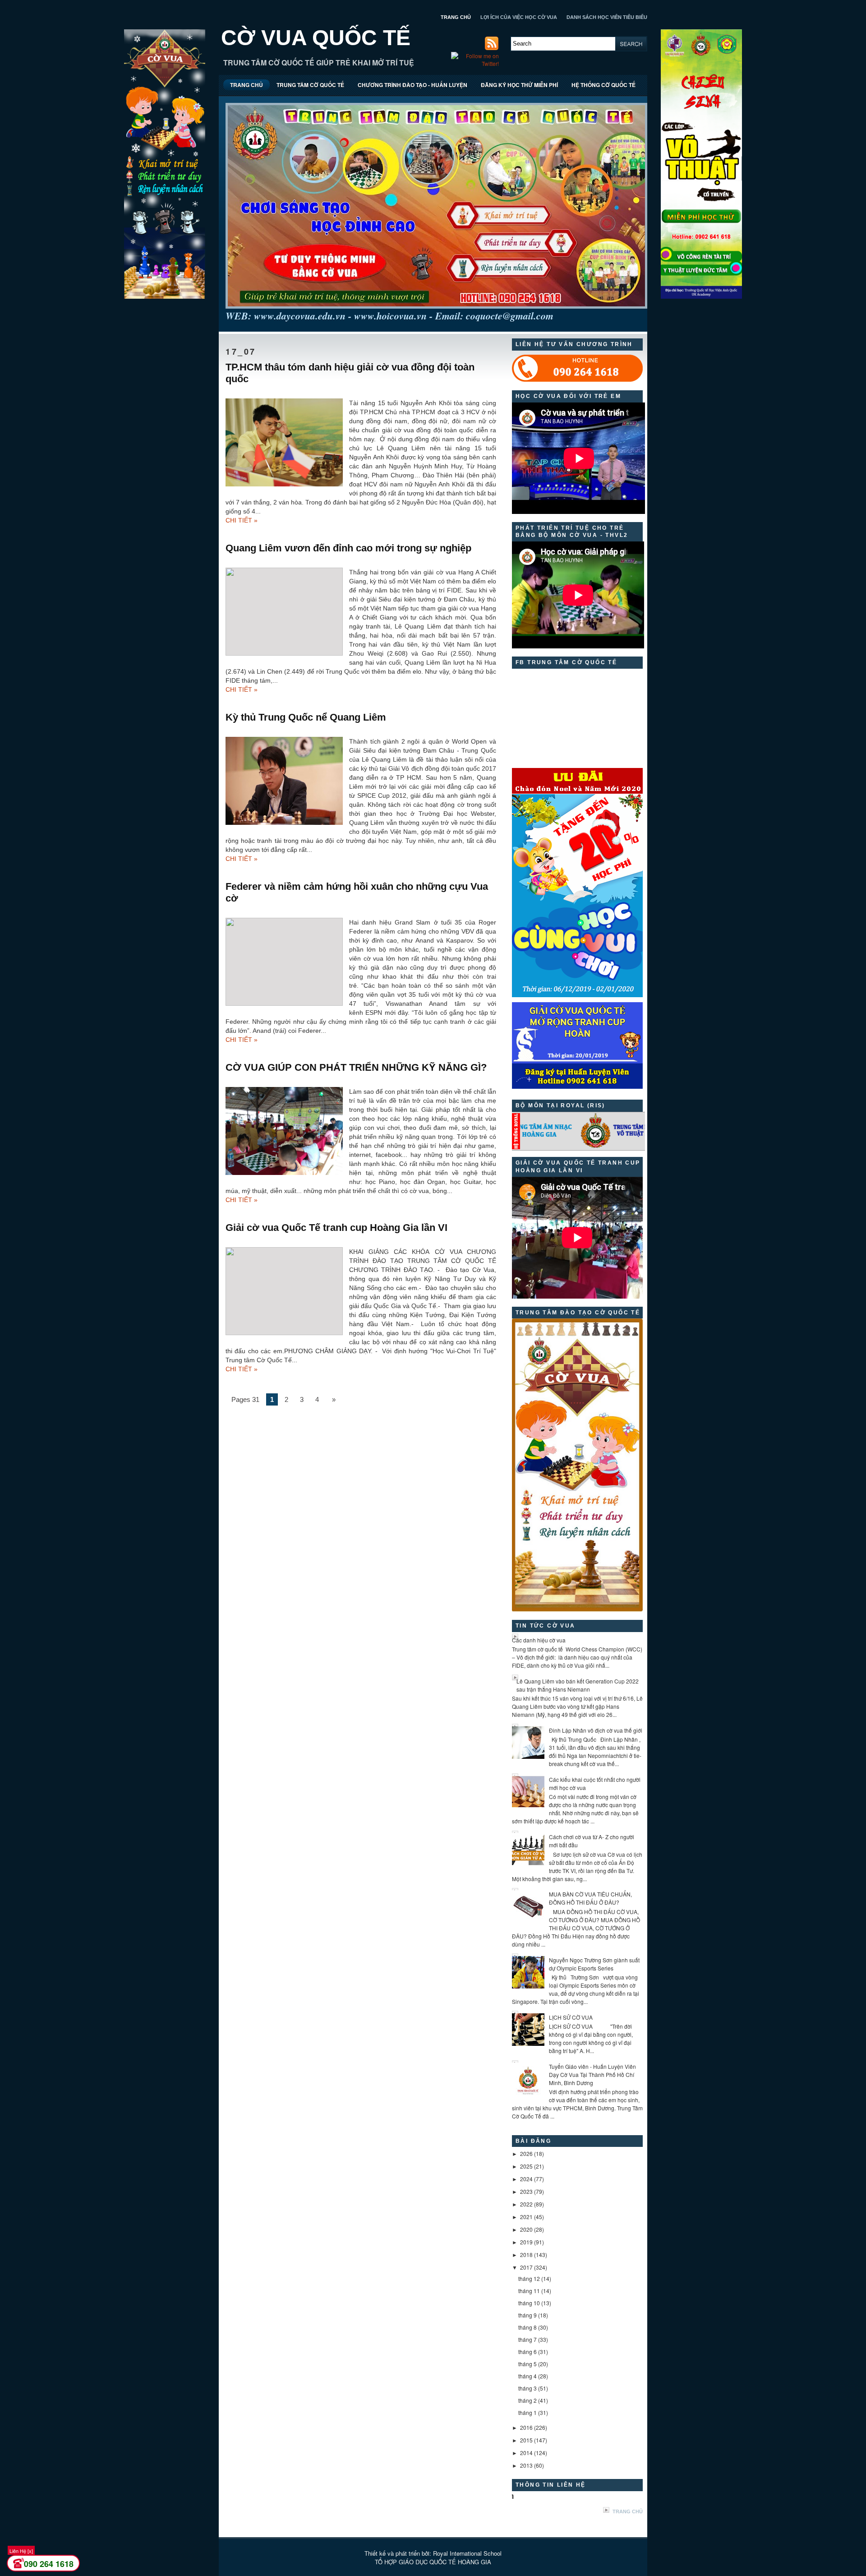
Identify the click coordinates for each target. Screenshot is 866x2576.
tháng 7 (527, 2339)
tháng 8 (527, 2327)
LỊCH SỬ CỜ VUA (571, 2017)
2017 (526, 2267)
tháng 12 (529, 2278)
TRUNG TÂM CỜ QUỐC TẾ (310, 85)
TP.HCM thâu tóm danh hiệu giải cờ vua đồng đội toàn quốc (350, 373)
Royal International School (467, 2553)
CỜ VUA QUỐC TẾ (316, 38)
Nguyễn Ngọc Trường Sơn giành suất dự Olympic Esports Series (594, 1964)
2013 (526, 2465)
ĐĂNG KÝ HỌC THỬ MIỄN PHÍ (519, 85)
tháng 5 (527, 2364)
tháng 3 (527, 2388)
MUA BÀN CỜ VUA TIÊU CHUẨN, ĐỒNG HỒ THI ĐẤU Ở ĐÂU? (590, 1898)
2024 (526, 2179)
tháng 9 (527, 2315)
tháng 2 (527, 2400)
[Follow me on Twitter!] (476, 63)
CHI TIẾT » (242, 520)
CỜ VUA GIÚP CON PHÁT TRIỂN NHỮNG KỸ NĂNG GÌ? (356, 1067)
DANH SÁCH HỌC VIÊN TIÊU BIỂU (607, 17)
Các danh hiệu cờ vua (539, 1640)
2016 (526, 2427)
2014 (526, 2453)
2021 (526, 2217)
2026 (526, 2153)
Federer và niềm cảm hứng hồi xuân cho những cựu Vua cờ (357, 892)
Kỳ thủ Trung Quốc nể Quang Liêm (306, 717)
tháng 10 (529, 2303)
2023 (526, 2191)
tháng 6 (527, 2352)
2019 (526, 2242)
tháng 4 (527, 2376)
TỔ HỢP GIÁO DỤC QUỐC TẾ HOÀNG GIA (433, 2562)
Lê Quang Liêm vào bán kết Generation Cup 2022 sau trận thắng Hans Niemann (578, 1685)
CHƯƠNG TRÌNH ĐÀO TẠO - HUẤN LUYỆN (412, 85)
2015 (526, 2440)
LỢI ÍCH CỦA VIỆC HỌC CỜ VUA (519, 17)
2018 (526, 2255)
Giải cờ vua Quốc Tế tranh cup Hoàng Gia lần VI (336, 1228)
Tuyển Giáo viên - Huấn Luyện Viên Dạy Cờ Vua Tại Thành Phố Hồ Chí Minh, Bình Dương (592, 2074)
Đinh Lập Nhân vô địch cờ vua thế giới (596, 1730)
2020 (526, 2229)
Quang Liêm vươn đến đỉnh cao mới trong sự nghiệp (348, 548)
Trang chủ (628, 2511)
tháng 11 (529, 2291)
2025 (526, 2166)
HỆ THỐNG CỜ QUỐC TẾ (603, 85)
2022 (526, 2204)
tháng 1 (527, 2412)
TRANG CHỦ (456, 17)
